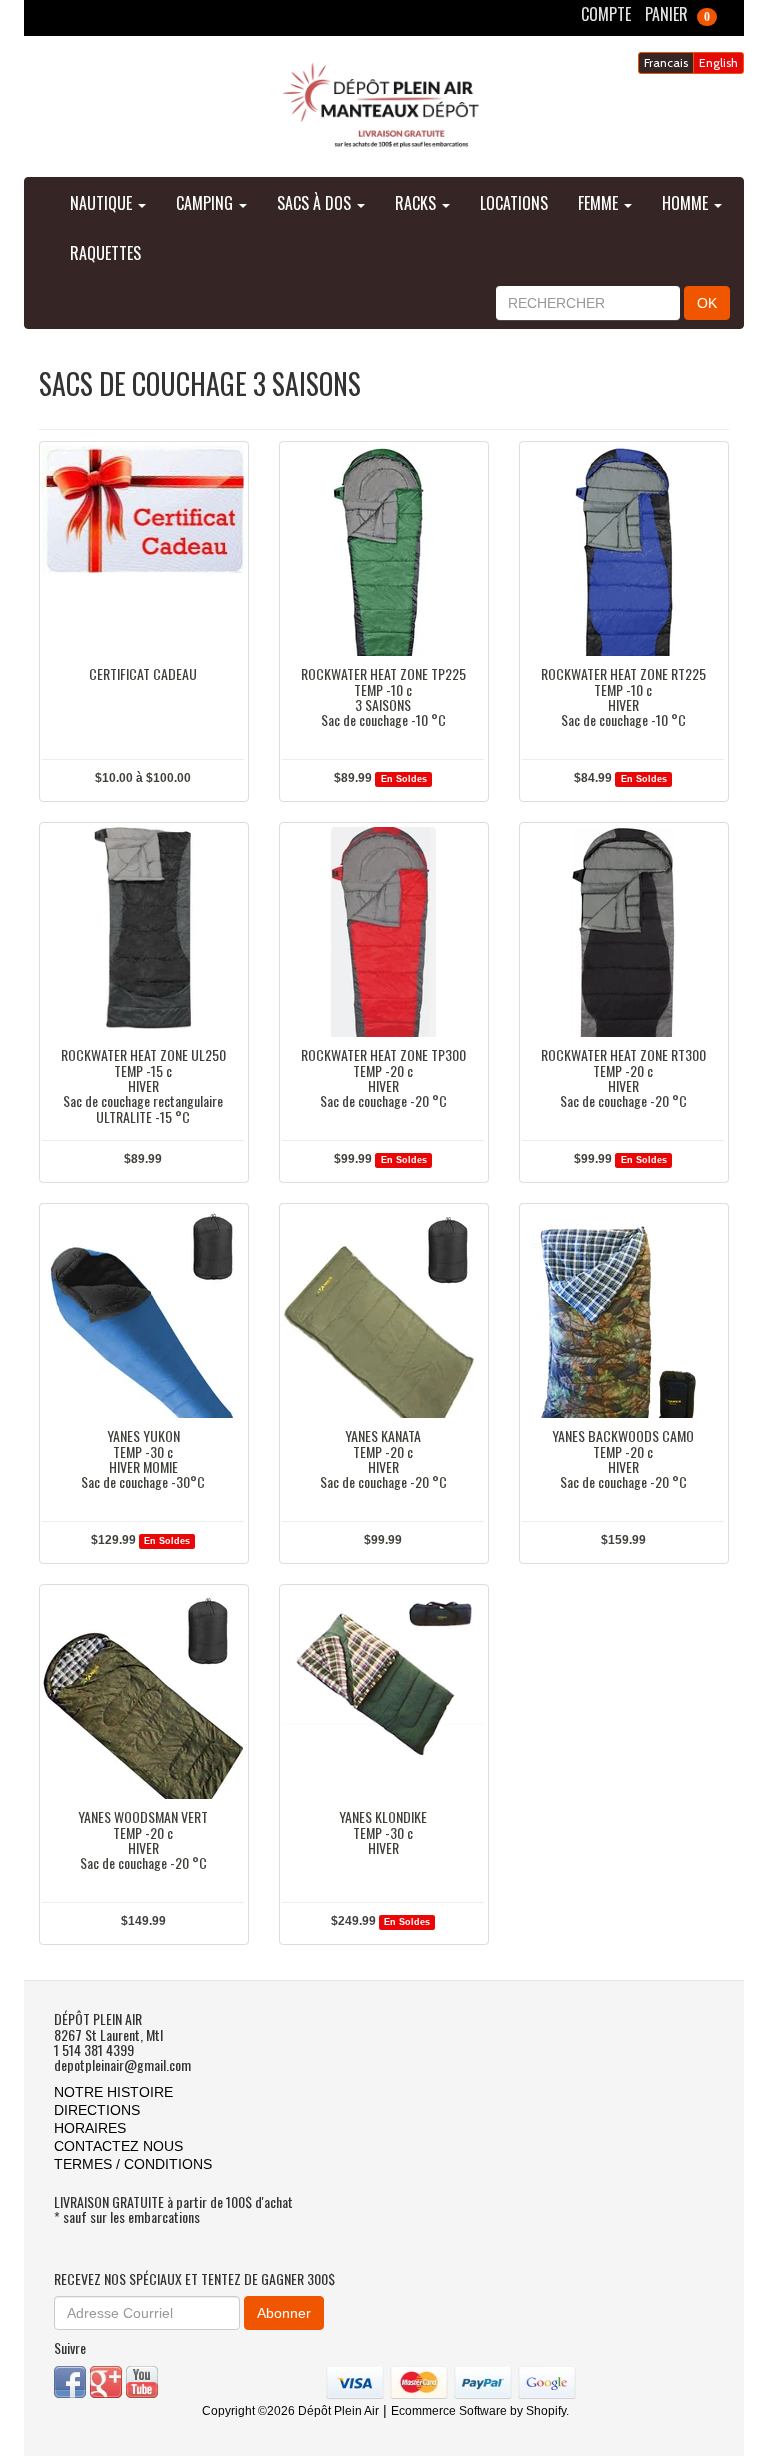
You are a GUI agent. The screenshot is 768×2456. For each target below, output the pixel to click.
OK (707, 303)
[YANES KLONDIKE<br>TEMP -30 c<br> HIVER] (383, 1694)
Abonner (284, 2313)
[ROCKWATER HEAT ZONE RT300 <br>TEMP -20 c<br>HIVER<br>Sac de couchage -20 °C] (623, 932)
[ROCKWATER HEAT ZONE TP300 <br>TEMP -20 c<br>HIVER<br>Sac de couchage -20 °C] (383, 932)
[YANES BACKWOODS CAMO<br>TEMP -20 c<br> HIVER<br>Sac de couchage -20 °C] (623, 1313)
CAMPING (206, 203)
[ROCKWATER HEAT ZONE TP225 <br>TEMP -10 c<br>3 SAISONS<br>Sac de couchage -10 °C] (383, 551)
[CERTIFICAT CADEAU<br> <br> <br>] (143, 551)
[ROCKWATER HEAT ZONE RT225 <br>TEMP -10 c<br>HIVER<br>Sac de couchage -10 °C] (623, 551)
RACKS (417, 203)
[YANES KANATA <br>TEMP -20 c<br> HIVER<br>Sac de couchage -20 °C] (383, 1313)
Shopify (546, 2411)
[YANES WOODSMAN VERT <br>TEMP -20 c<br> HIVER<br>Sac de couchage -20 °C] (143, 1694)
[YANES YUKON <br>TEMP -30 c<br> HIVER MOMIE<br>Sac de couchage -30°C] (143, 1313)
